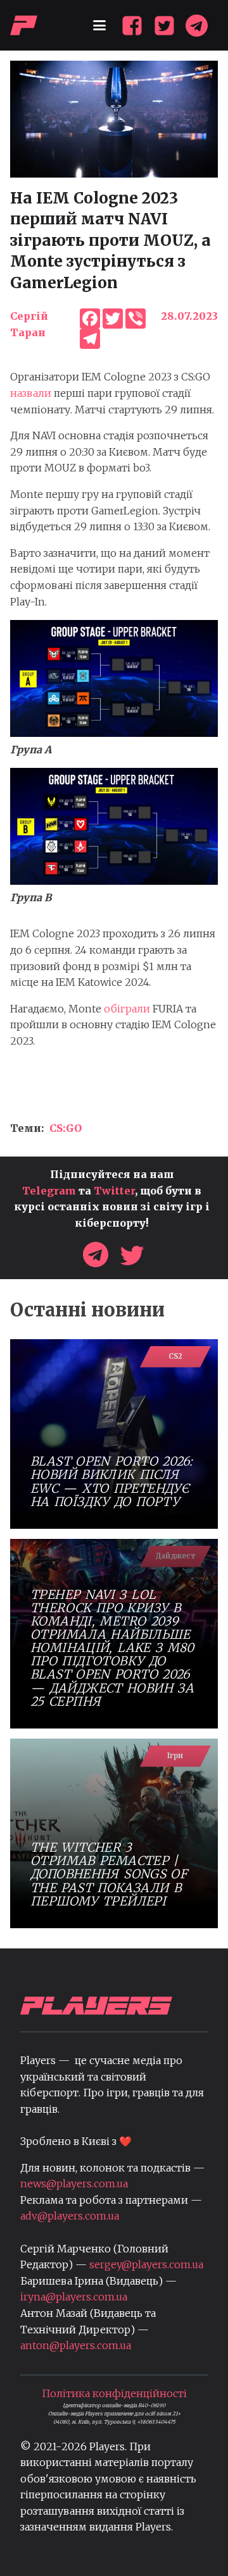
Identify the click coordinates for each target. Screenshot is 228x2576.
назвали (31, 393)
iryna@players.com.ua (74, 2297)
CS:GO (66, 1128)
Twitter (114, 1191)
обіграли (127, 1009)
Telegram (49, 1191)
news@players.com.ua (74, 2184)
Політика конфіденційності (114, 2393)
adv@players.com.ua (70, 2216)
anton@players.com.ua (76, 2345)
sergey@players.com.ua (146, 2264)
